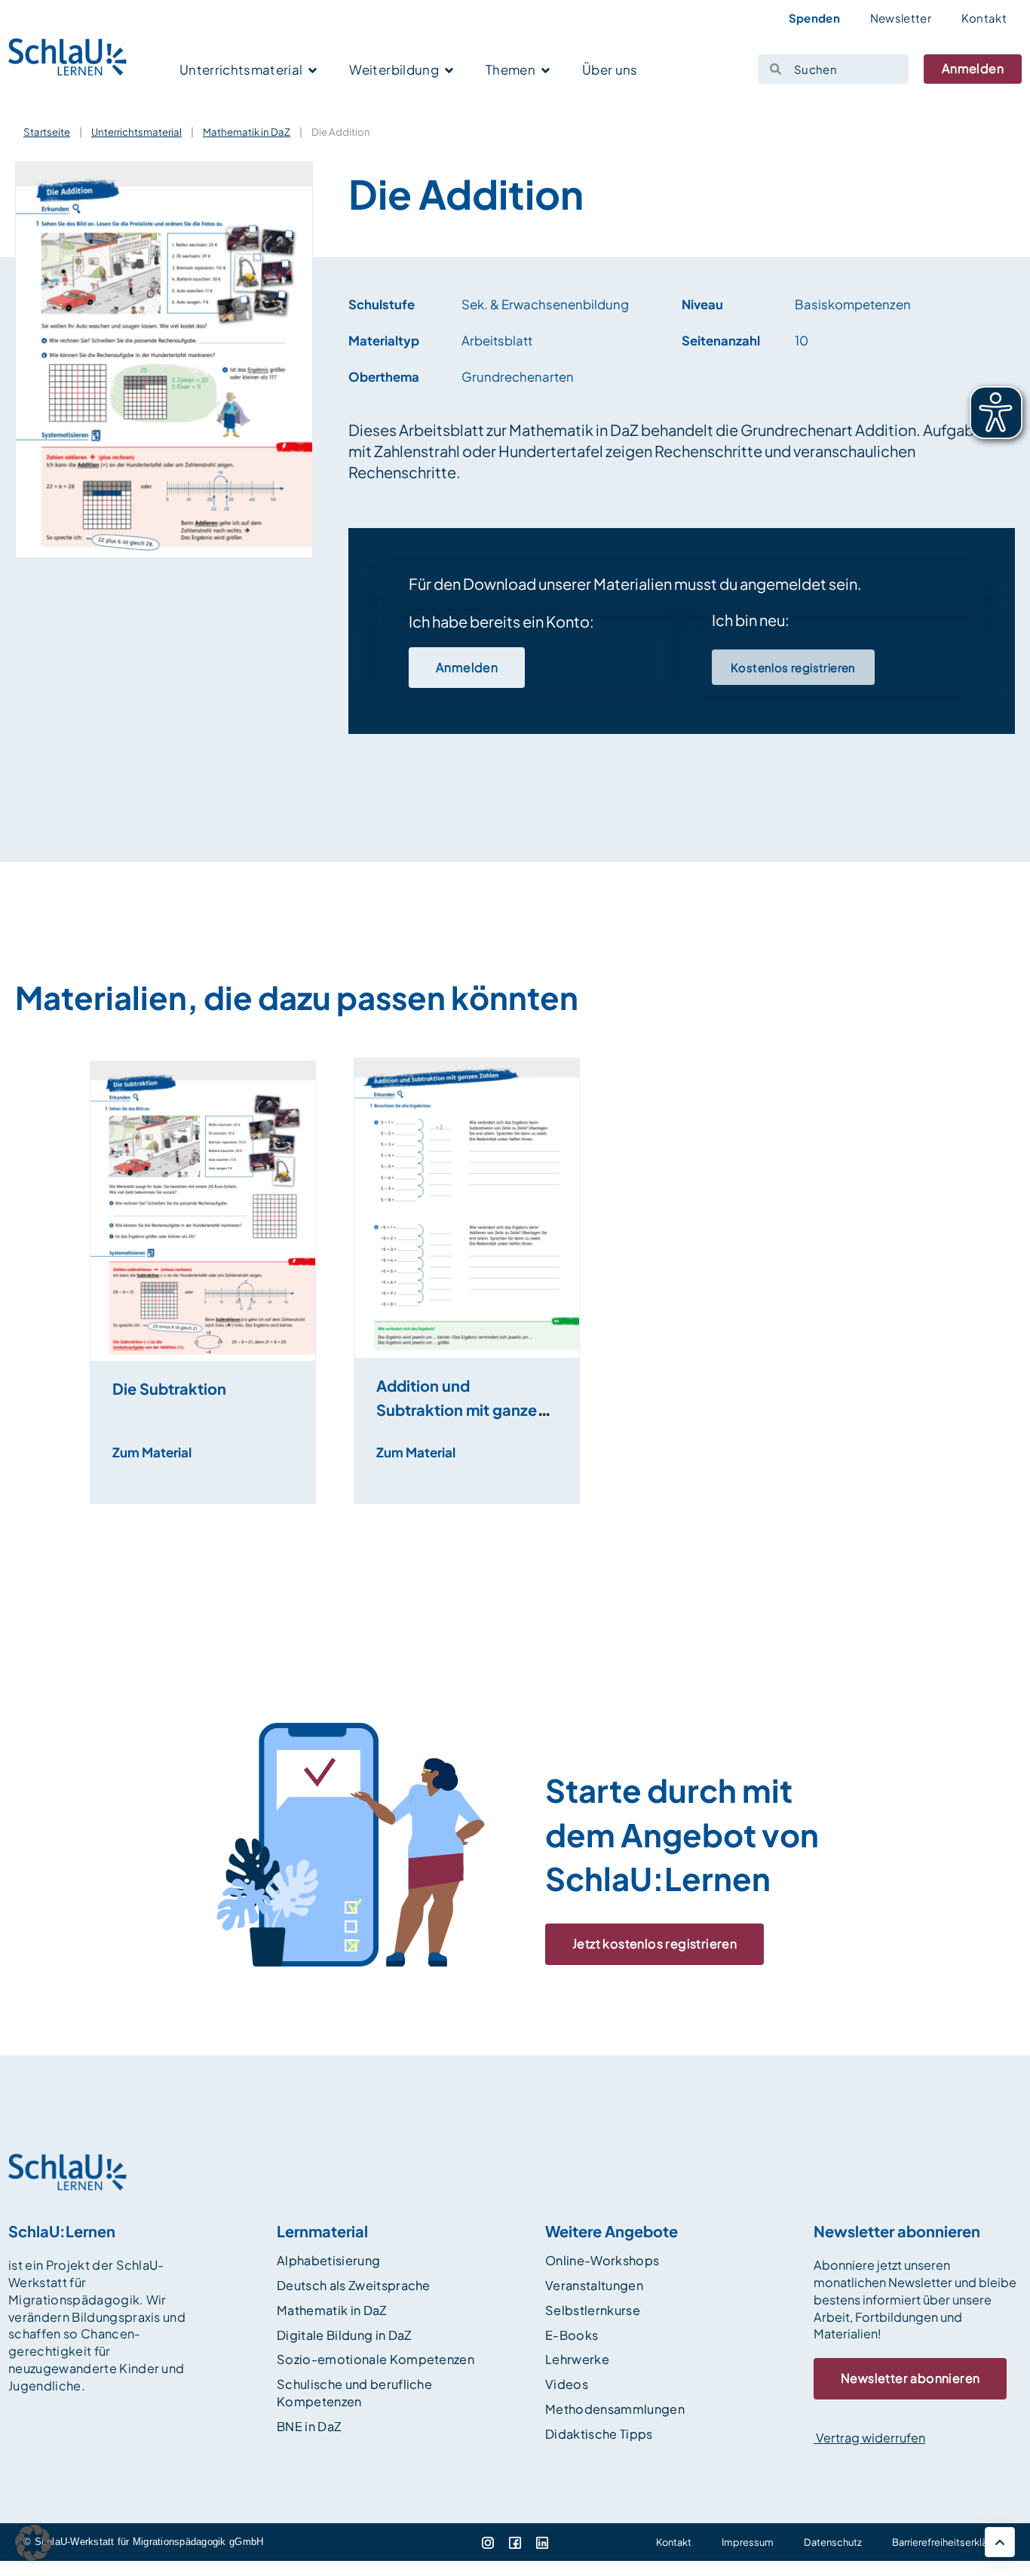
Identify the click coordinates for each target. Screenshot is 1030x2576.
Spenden (814, 18)
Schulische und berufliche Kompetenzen (354, 2393)
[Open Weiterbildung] (449, 71)
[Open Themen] (546, 71)
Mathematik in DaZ (247, 132)
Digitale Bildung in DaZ (344, 2335)
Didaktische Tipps (599, 2434)
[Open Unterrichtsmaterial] (313, 71)
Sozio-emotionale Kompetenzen (376, 2359)
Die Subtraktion (169, 1388)
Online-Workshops (602, 2260)
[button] (81, 1330)
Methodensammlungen (615, 2409)
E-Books (572, 2335)
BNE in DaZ (309, 2426)
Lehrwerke (577, 2359)
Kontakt (984, 18)
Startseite (47, 132)
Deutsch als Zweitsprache (354, 2285)
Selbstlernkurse (593, 2310)
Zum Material (152, 1452)
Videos (567, 2384)
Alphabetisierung (328, 2260)
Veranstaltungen (594, 2285)
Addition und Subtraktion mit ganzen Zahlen (461, 1409)
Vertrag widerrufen (869, 2438)
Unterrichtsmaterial (136, 132)
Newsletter (901, 18)
